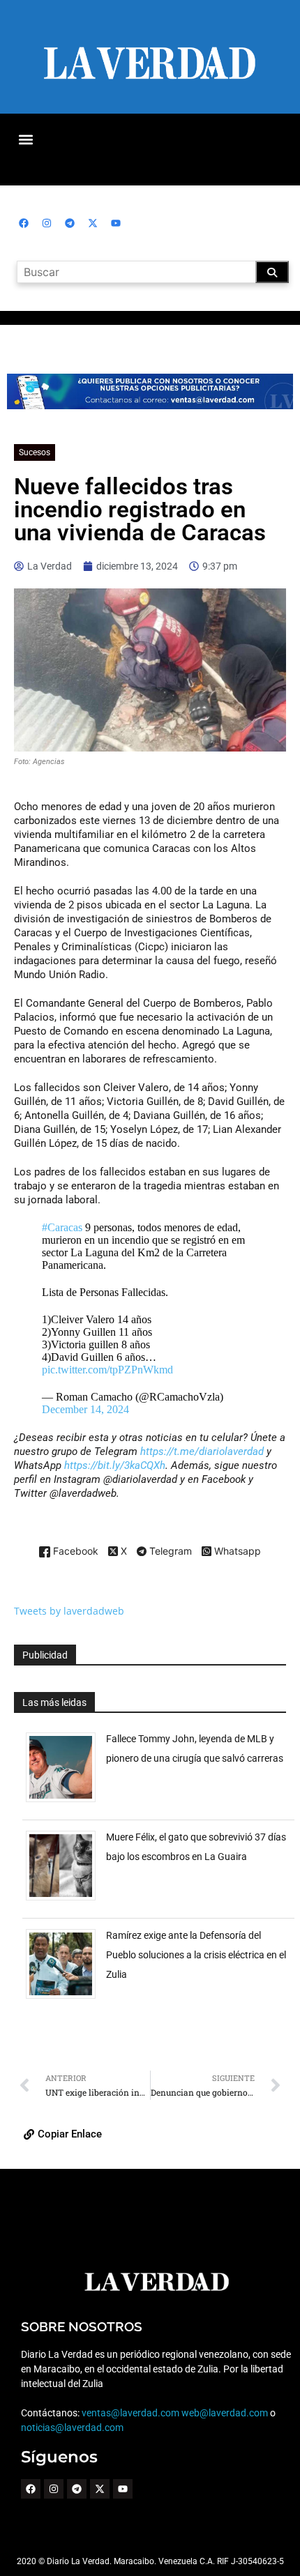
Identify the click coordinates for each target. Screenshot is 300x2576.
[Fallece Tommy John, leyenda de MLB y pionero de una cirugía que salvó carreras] (66, 1802)
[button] (25, 139)
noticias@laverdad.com (72, 2428)
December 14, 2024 (85, 1409)
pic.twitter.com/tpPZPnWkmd (107, 1370)
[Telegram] (70, 223)
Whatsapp (236, 1552)
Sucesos (35, 452)
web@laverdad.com (225, 2413)
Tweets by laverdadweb (69, 1611)
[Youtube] (116, 223)
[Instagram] (47, 223)
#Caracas (62, 1227)
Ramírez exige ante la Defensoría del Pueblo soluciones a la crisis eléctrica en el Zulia (196, 1955)
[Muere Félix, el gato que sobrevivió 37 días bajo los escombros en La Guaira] (66, 1900)
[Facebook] (24, 223)
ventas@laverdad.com (130, 2413)
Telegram (169, 1552)
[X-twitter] (93, 223)
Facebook (74, 1552)
